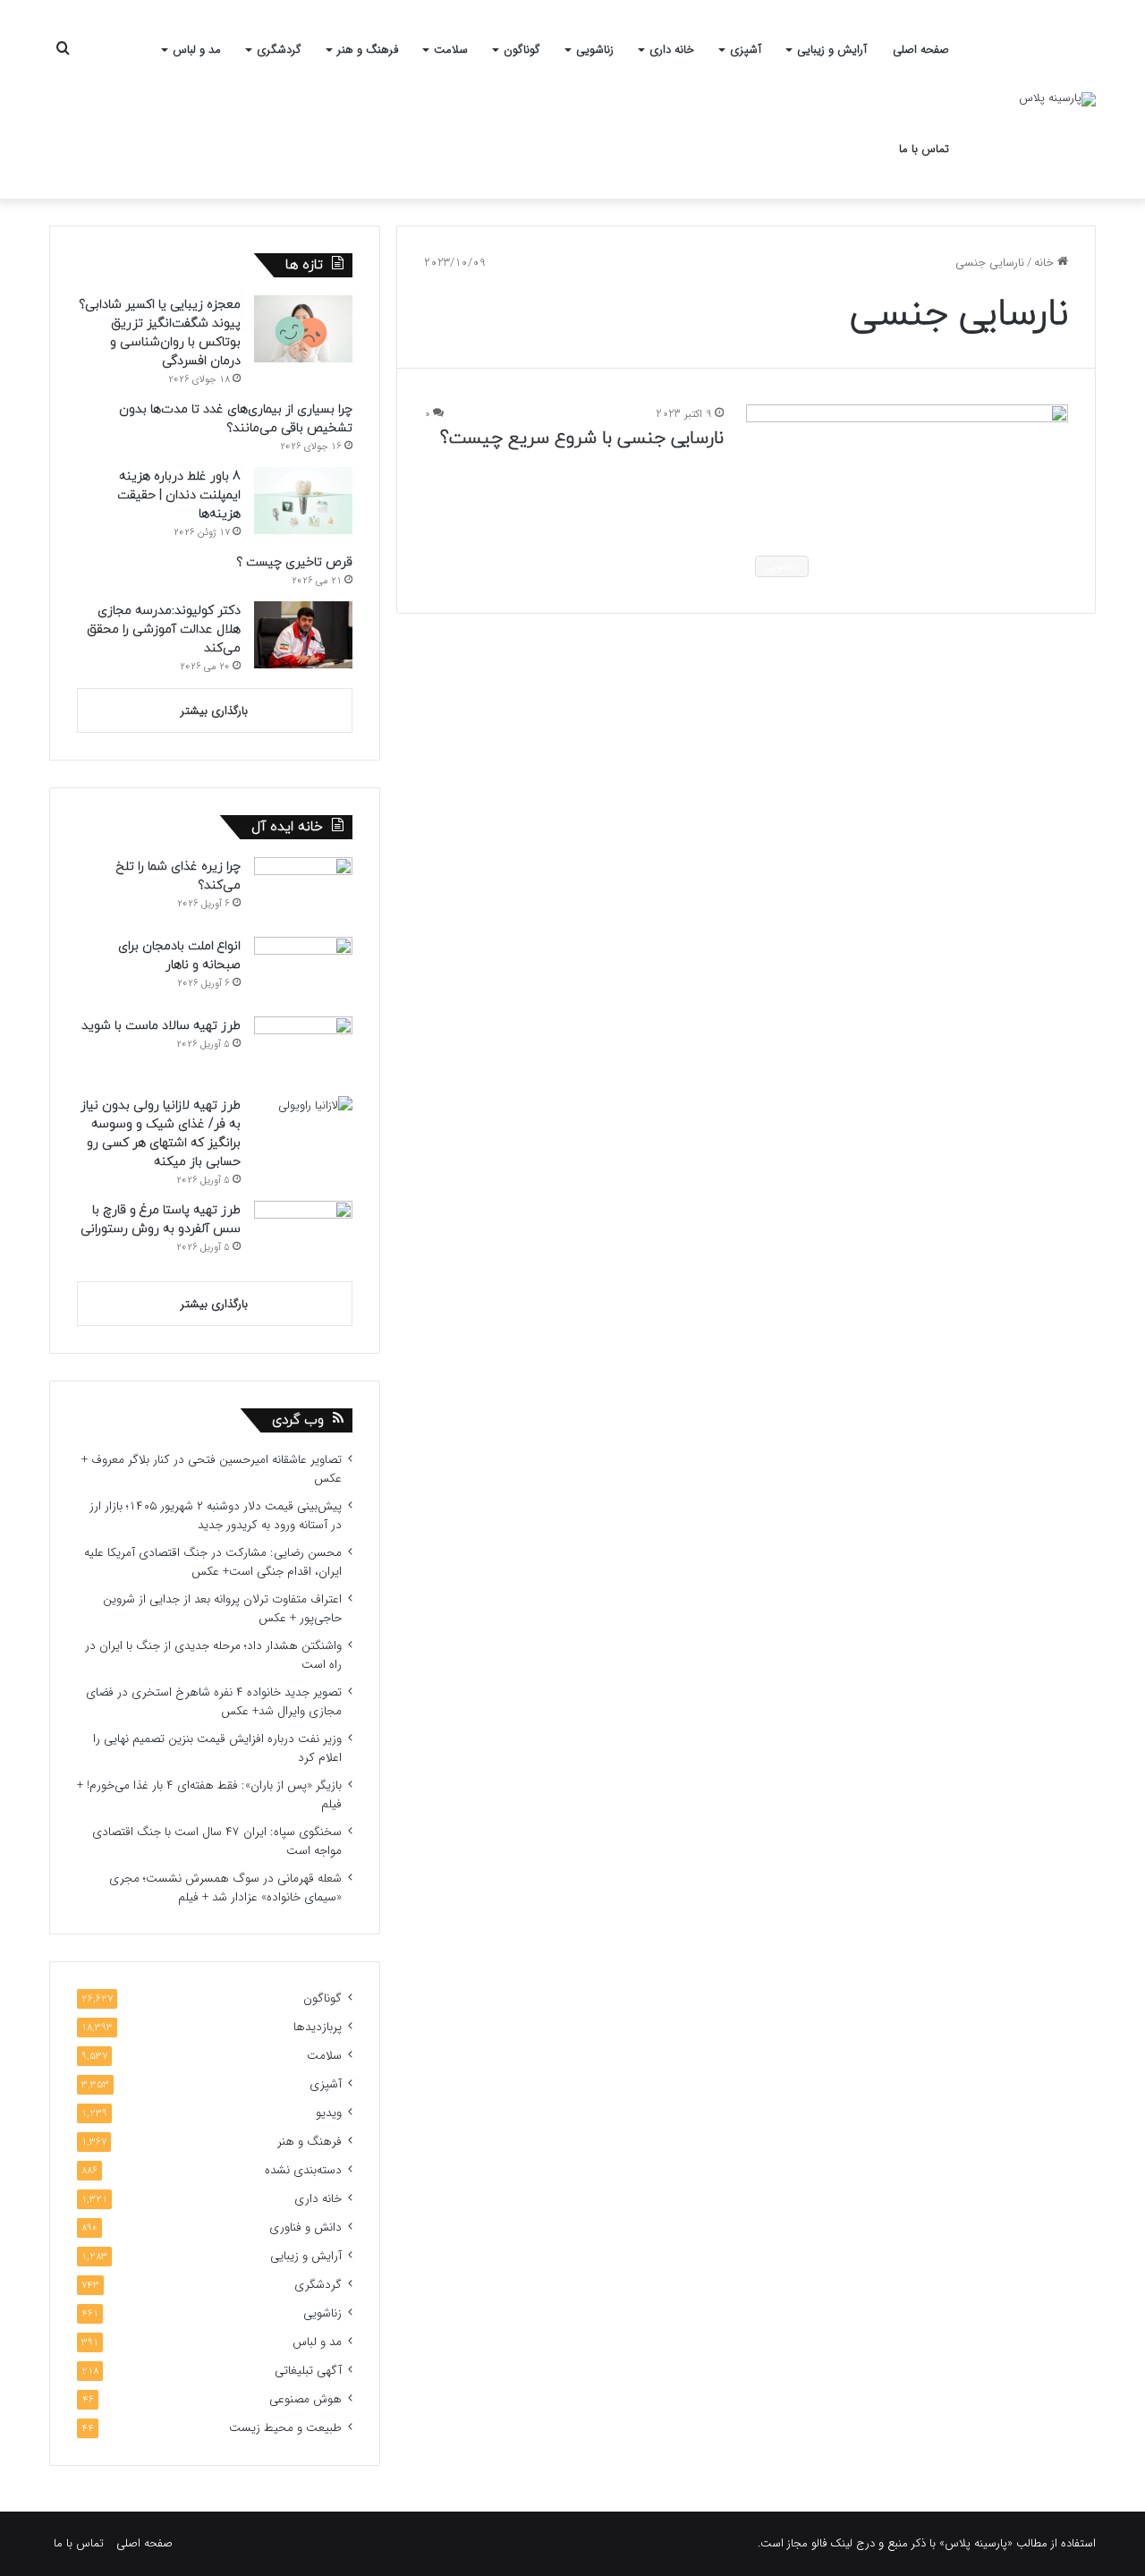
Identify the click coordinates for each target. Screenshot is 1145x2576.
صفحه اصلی (921, 50)
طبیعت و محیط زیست (285, 2428)
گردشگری (279, 50)
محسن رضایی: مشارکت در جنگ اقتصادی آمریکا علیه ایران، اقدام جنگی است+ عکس (213, 1562)
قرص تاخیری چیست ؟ (294, 562)
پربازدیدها (318, 2027)
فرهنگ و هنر (368, 50)
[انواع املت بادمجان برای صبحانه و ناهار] (303, 970)
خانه (1046, 263)
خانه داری (672, 50)
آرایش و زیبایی (832, 50)
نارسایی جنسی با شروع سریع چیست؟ (582, 438)
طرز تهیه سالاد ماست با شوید (161, 1026)
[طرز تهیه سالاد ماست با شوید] (303, 1050)
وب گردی (298, 1420)
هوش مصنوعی (305, 2399)
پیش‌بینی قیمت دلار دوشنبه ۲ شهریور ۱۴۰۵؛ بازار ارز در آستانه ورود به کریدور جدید (216, 1516)
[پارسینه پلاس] (1057, 99)
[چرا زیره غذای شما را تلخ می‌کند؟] (303, 891)
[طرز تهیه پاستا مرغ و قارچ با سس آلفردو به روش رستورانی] (303, 1234)
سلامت (451, 50)
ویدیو (329, 2113)
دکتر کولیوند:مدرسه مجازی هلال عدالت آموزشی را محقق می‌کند (164, 629)
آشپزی (746, 50)
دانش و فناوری (305, 2227)
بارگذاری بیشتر (214, 711)
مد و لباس (197, 50)
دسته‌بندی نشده (303, 2170)
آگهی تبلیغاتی (308, 2371)
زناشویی (595, 50)
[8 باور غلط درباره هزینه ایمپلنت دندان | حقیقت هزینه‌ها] (303, 501)
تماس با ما (924, 149)
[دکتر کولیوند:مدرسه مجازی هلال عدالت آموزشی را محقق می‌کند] (303, 635)
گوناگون (522, 50)
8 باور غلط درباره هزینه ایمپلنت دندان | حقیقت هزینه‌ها (179, 495)
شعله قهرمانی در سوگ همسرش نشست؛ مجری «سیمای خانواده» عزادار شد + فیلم (225, 1888)
